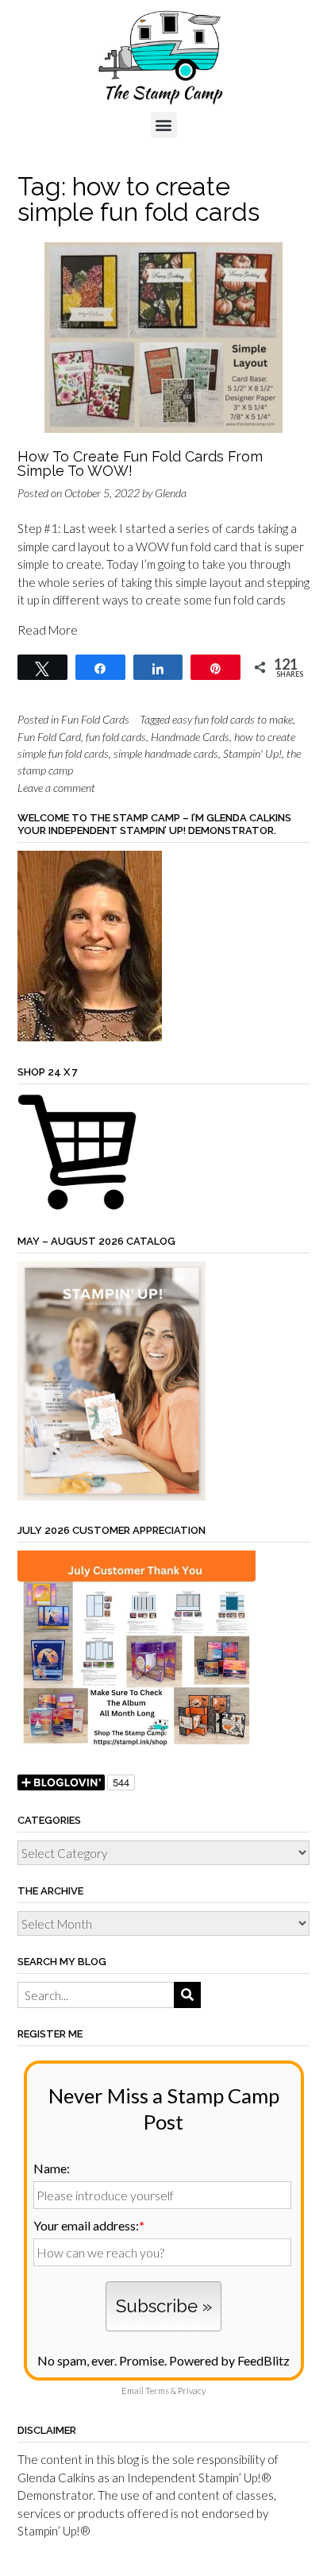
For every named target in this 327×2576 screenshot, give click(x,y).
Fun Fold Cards (95, 719)
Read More (48, 630)
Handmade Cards (190, 737)
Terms (157, 2391)
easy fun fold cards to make (233, 719)
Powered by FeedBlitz (229, 2360)
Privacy (192, 2391)
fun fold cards (116, 737)
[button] (164, 125)
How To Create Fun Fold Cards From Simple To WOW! (140, 463)
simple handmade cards (166, 753)
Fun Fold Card (49, 737)
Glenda (171, 493)
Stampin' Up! (252, 753)
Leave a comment (56, 788)
